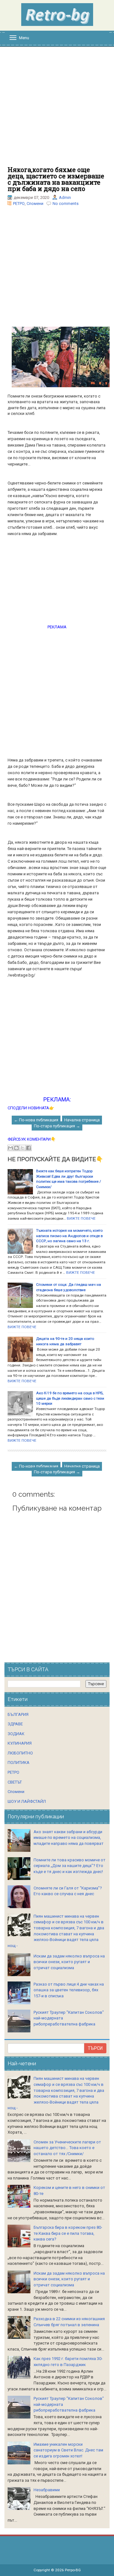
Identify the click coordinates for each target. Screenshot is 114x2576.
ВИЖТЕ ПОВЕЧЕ (81, 1218)
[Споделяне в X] (22, 1148)
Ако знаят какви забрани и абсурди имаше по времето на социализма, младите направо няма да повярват (69, 1838)
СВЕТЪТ (15, 1782)
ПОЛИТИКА (19, 1763)
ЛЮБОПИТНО (20, 1753)
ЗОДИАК (16, 1734)
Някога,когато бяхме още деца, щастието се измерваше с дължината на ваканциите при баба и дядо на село (56, 179)
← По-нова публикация (36, 1120)
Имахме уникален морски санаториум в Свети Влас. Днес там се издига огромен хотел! (68, 2450)
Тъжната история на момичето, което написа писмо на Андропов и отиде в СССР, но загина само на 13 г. (69, 1236)
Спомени (35, 203)
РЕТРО (19, 203)
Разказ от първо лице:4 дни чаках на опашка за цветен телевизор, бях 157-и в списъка (69, 1990)
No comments (66, 203)
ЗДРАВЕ (15, 1724)
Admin (65, 197)
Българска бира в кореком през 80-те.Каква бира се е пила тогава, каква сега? (68, 2233)
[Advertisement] (57, 110)
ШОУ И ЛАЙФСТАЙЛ (27, 1801)
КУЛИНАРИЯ (20, 1743)
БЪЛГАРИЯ (18, 1714)
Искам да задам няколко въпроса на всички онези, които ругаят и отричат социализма (69, 1962)
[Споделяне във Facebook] (28, 1148)
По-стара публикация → (57, 1126)
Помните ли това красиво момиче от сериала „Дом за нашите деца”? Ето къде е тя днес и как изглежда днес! (70, 1866)
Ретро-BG (73, 2570)
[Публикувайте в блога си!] (16, 1148)
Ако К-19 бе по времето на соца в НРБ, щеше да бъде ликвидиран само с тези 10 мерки (70, 1398)
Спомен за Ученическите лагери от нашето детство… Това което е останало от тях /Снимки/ (67, 2148)
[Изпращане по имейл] (10, 1148)
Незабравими (47, 2490)
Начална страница (82, 1120)
